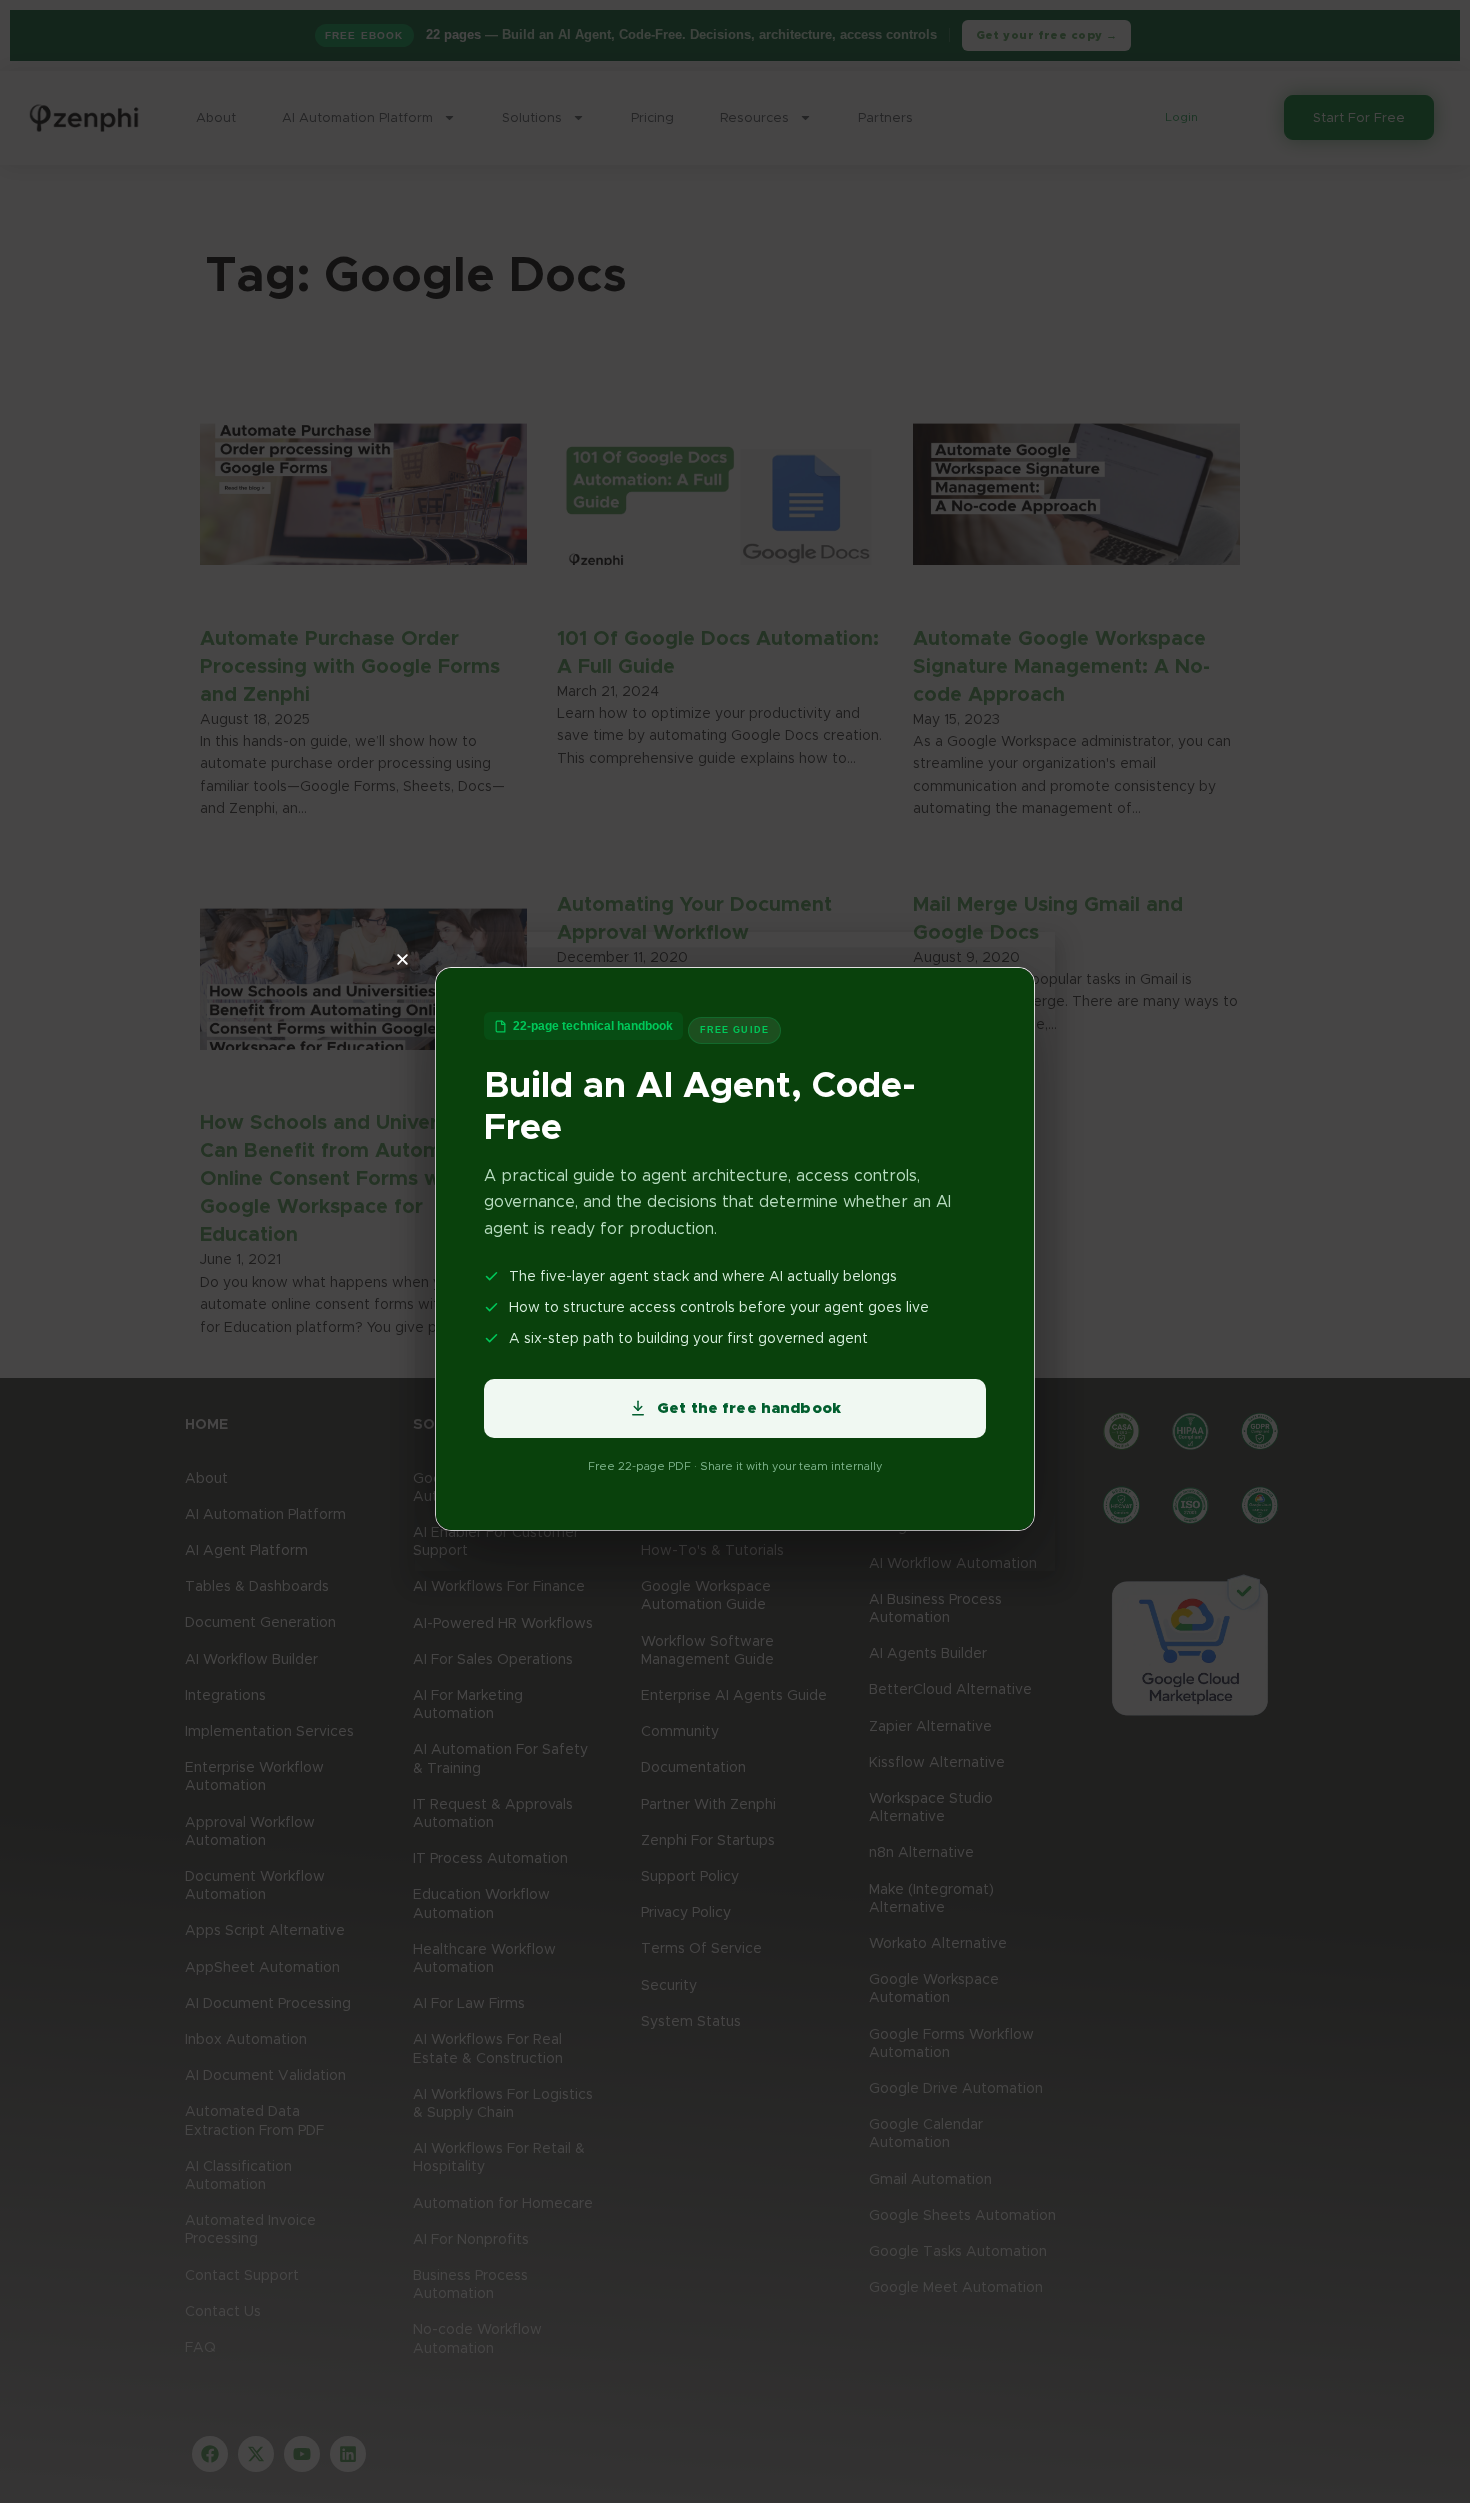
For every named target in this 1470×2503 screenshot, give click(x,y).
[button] (715, 959)
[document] (735, 1251)
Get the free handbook (749, 1408)
